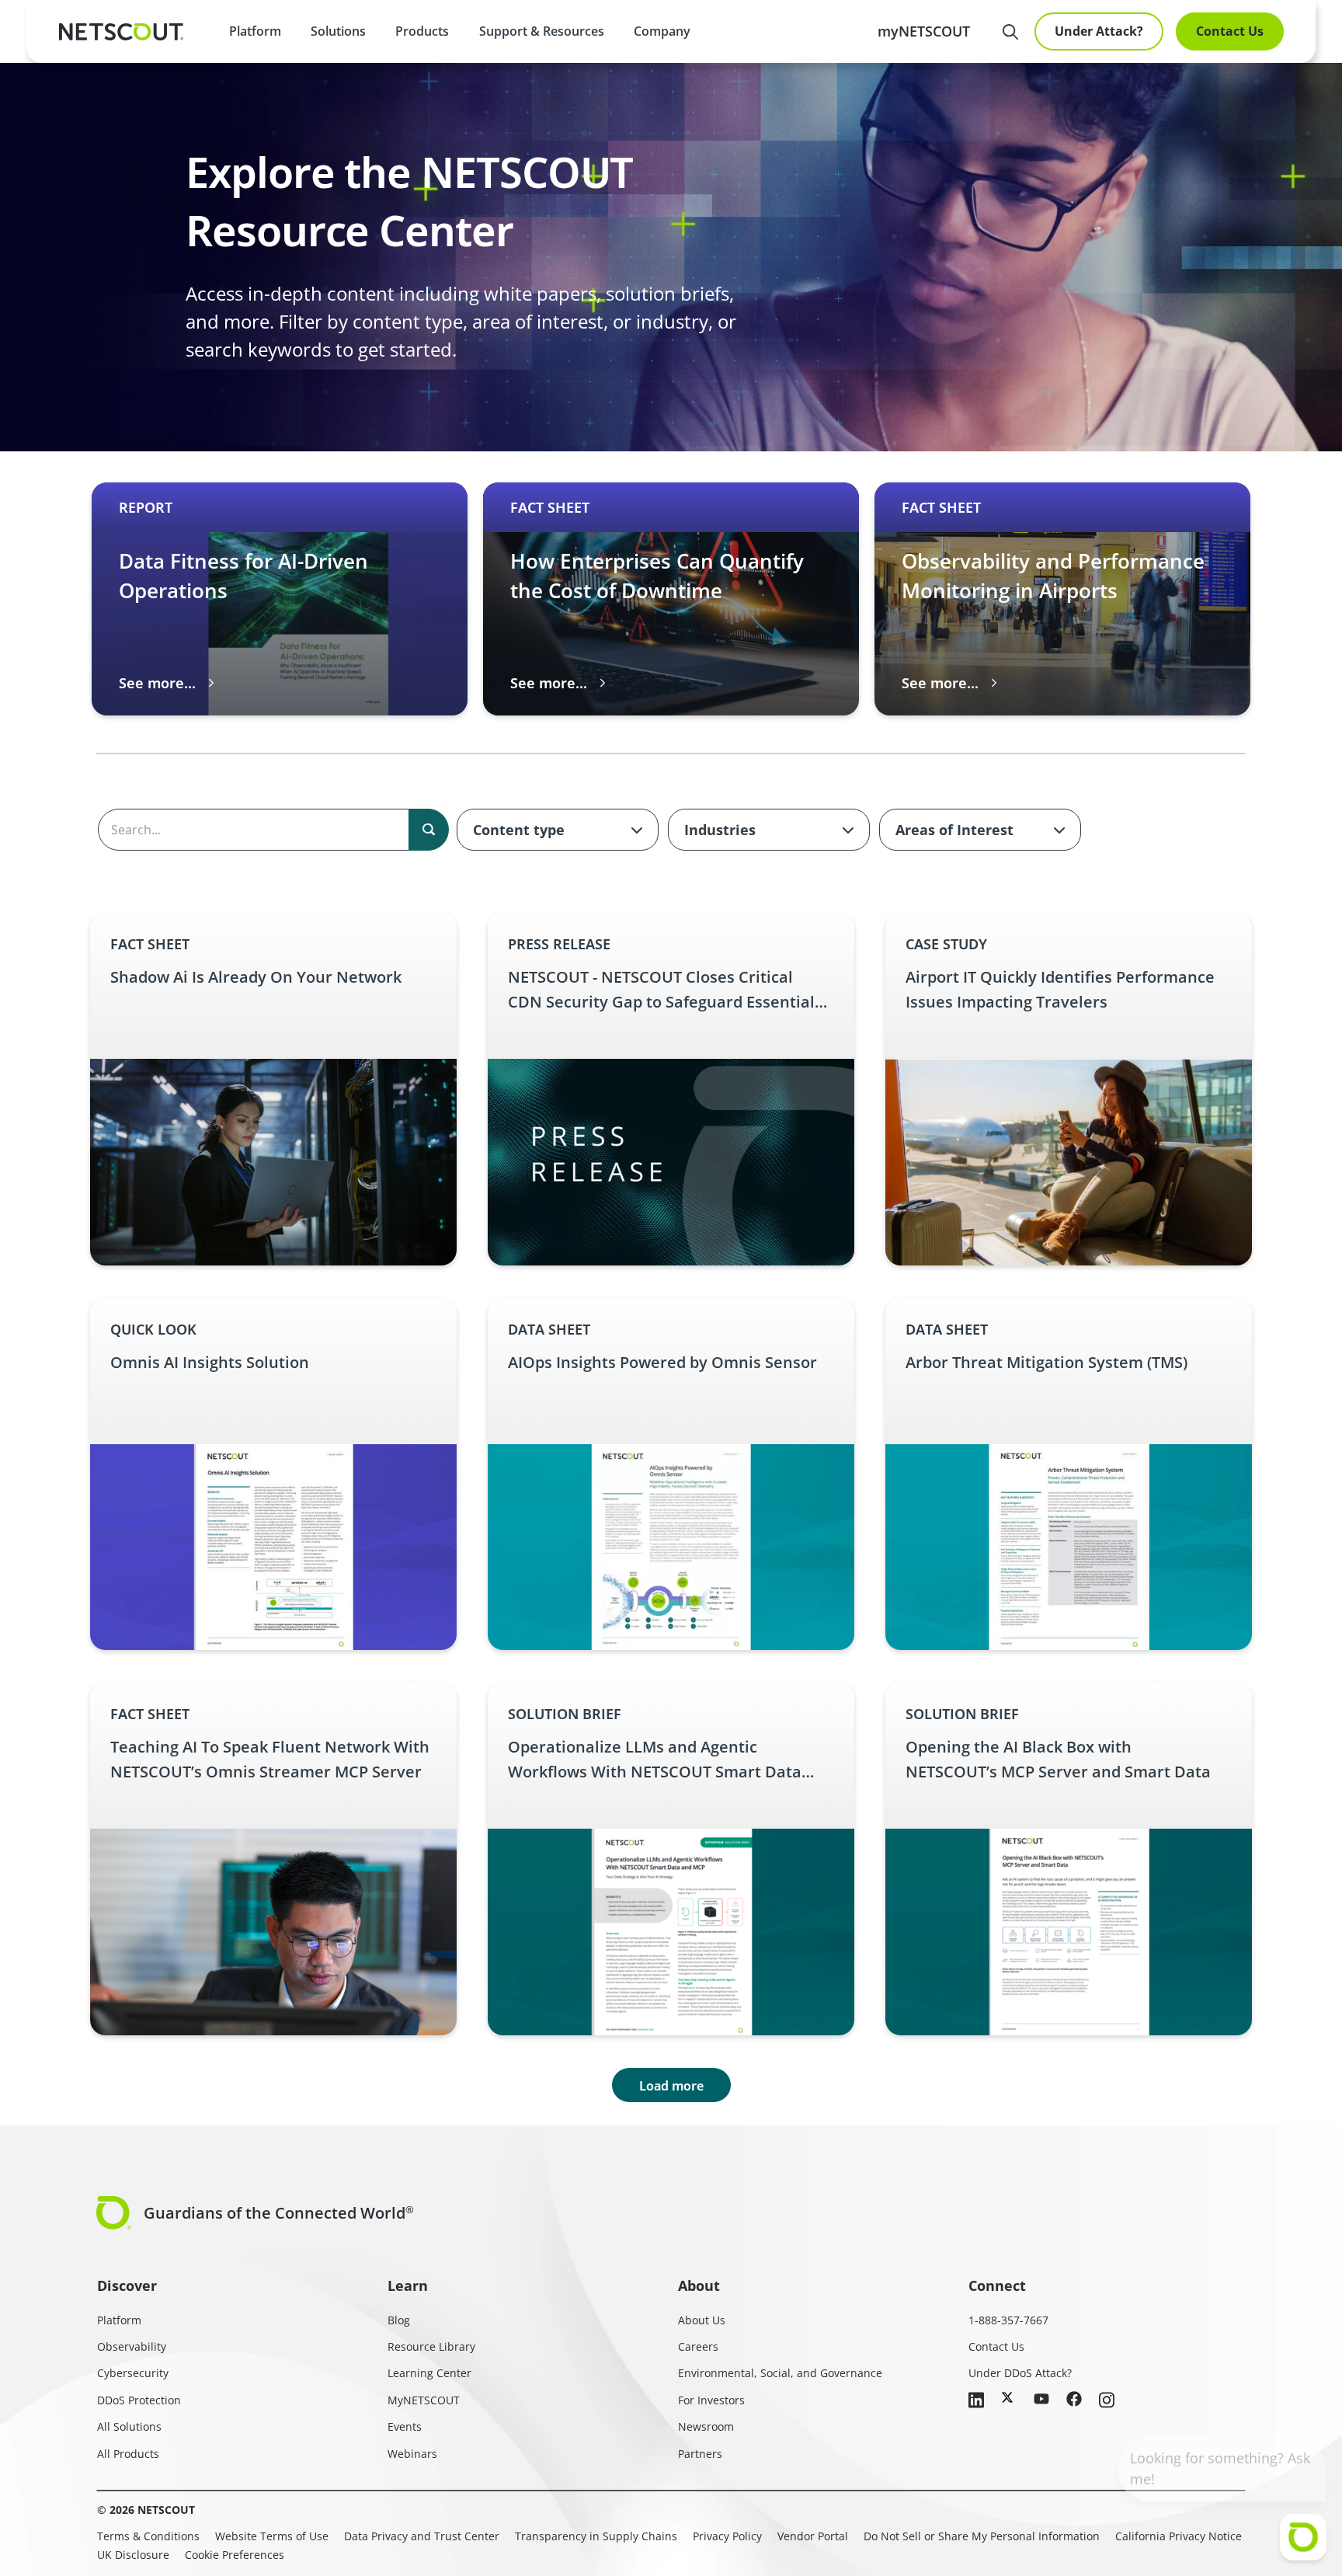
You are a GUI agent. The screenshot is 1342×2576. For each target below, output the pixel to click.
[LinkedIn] (976, 2401)
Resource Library (431, 2346)
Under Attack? (1099, 31)
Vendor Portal (813, 2536)
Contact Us (1230, 31)
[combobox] (558, 830)
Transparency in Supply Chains (596, 2536)
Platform (255, 31)
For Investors (711, 2400)
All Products (128, 2454)
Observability (132, 2346)
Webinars (412, 2454)
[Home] (121, 32)
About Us (702, 2320)
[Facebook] (1074, 2400)
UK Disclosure (133, 2555)
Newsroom (706, 2426)
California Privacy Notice (1179, 2536)
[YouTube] (1041, 2400)
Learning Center (429, 2373)
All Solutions (129, 2426)
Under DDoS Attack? (1020, 2373)
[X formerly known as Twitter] (1009, 2397)
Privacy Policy (727, 2536)
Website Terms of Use (272, 2536)
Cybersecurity (133, 2373)
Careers (698, 2346)
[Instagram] (1107, 2401)
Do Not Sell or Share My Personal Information (982, 2536)
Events (405, 2426)
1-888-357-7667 (1008, 2320)
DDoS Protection (139, 2400)
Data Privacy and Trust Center (422, 2536)
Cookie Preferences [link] (235, 2555)
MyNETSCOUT (424, 2400)
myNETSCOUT (924, 31)
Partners (700, 2454)
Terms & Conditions (148, 2536)
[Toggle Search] (1010, 32)
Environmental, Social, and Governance (780, 2373)
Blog (399, 2320)
